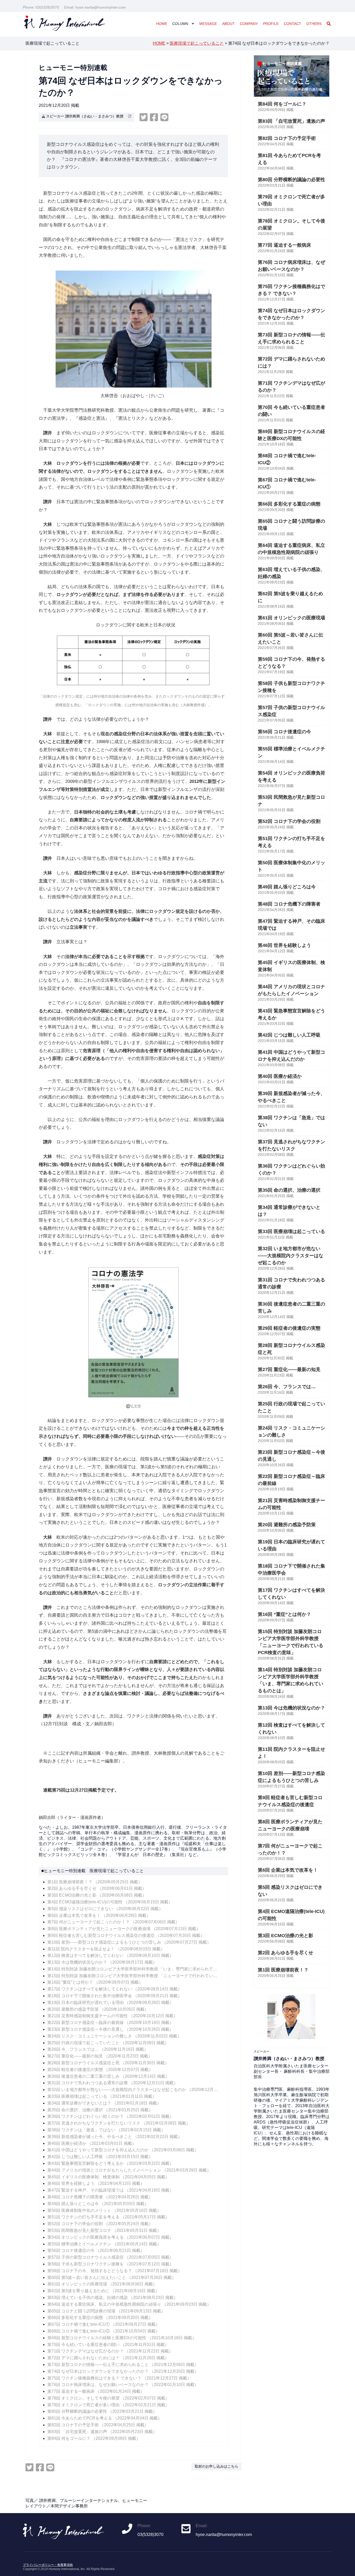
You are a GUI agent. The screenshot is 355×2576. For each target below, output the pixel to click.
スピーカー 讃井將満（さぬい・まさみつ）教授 (87, 116)
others (314, 24)
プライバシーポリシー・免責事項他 (48, 2565)
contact (292, 24)
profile (271, 24)
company (249, 24)
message (208, 24)
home (162, 24)
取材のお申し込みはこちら (216, 2466)
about (228, 24)
